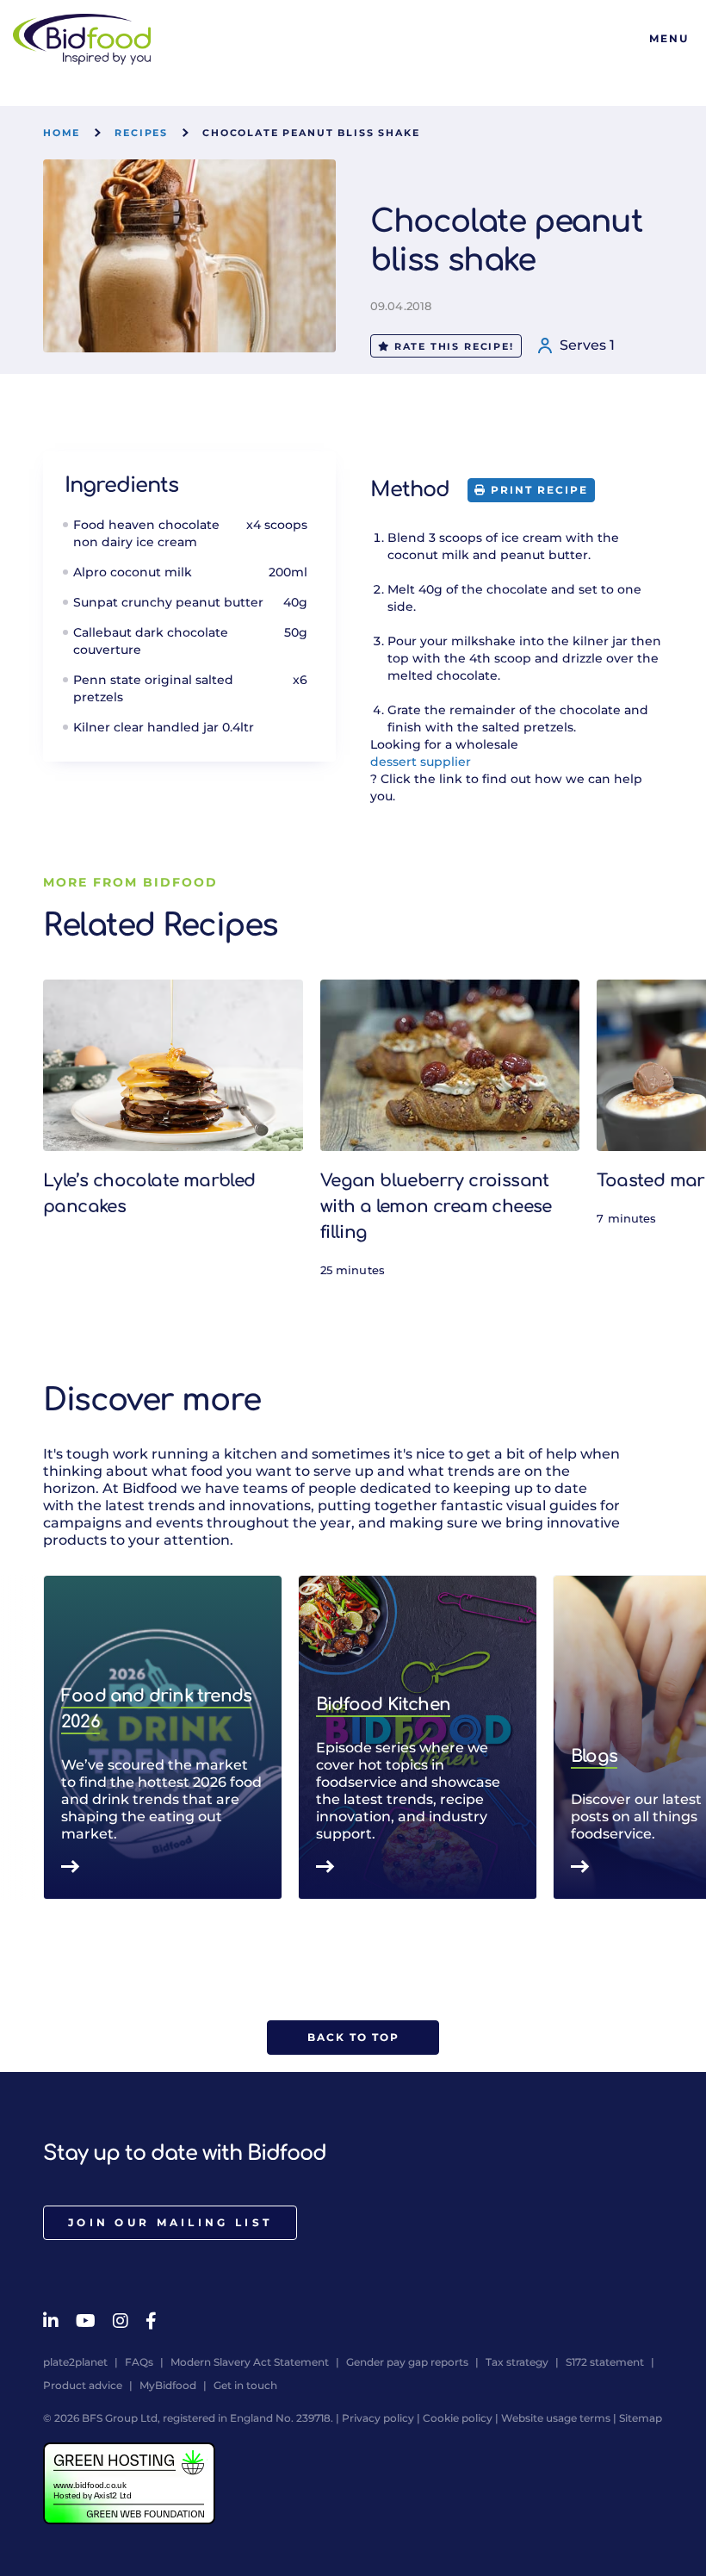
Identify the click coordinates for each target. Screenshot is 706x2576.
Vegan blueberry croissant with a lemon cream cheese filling (436, 1207)
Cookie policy (458, 2418)
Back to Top (353, 2037)
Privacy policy (378, 2418)
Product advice (83, 2385)
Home (62, 133)
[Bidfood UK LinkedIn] (51, 2321)
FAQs (139, 2362)
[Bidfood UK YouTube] (86, 2321)
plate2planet (75, 2362)
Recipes (141, 133)
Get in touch (245, 2385)
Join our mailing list (170, 2222)
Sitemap (641, 2418)
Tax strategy (517, 2362)
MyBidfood (168, 2385)
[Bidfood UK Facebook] (151, 2321)
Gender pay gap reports (407, 2362)
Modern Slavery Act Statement (250, 2362)
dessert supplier (421, 762)
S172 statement (605, 2362)
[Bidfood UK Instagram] (121, 2321)
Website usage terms (556, 2418)
